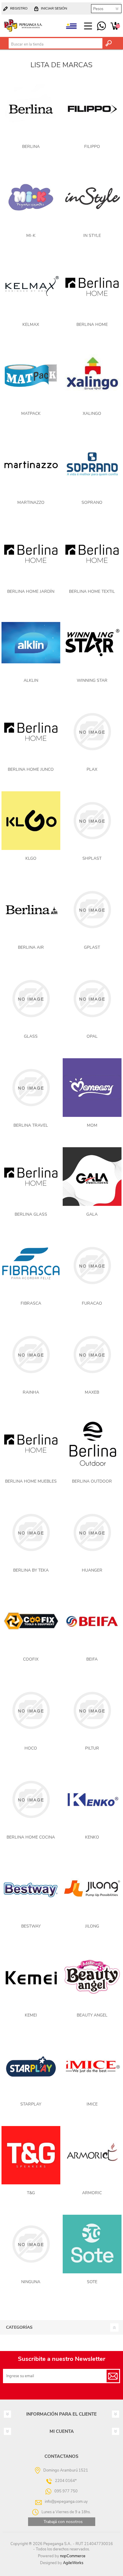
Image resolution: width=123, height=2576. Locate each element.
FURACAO (92, 1303)
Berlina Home (92, 325)
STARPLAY (31, 2104)
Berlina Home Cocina (31, 1837)
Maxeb (92, 1392)
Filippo (92, 147)
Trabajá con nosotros (63, 2522)
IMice (92, 2104)
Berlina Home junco (31, 769)
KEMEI (31, 2015)
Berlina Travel (31, 1125)
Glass (31, 1036)
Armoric (92, 2193)
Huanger (92, 1570)
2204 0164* (66, 2481)
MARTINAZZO (31, 502)
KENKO (92, 1837)
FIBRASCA (31, 1303)
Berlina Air (31, 947)
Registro (19, 8)
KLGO (31, 858)
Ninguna (31, 2282)
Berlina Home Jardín (31, 591)
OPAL (92, 1036)
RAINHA (31, 1392)
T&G (31, 2193)
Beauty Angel (92, 2015)
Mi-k (31, 236)
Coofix (31, 1659)
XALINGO (92, 414)
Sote (92, 2282)
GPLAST (92, 947)
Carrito (115, 26)
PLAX (92, 769)
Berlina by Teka (31, 1570)
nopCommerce (73, 2556)
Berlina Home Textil (92, 591)
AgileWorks (73, 2563)
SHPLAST (92, 858)
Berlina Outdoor (92, 1481)
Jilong (92, 1926)
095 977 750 (101, 26)
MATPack (31, 414)
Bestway (31, 1926)
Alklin (31, 680)
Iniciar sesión (54, 8)
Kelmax (31, 325)
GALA (92, 1214)
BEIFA (92, 1659)
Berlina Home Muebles (31, 1481)
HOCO (31, 1748)
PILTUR (92, 1748)
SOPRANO (92, 502)
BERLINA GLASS (31, 1214)
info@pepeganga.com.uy (66, 2502)
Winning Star (92, 680)
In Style (92, 236)
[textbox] (56, 44)
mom (92, 1125)
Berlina (31, 147)
